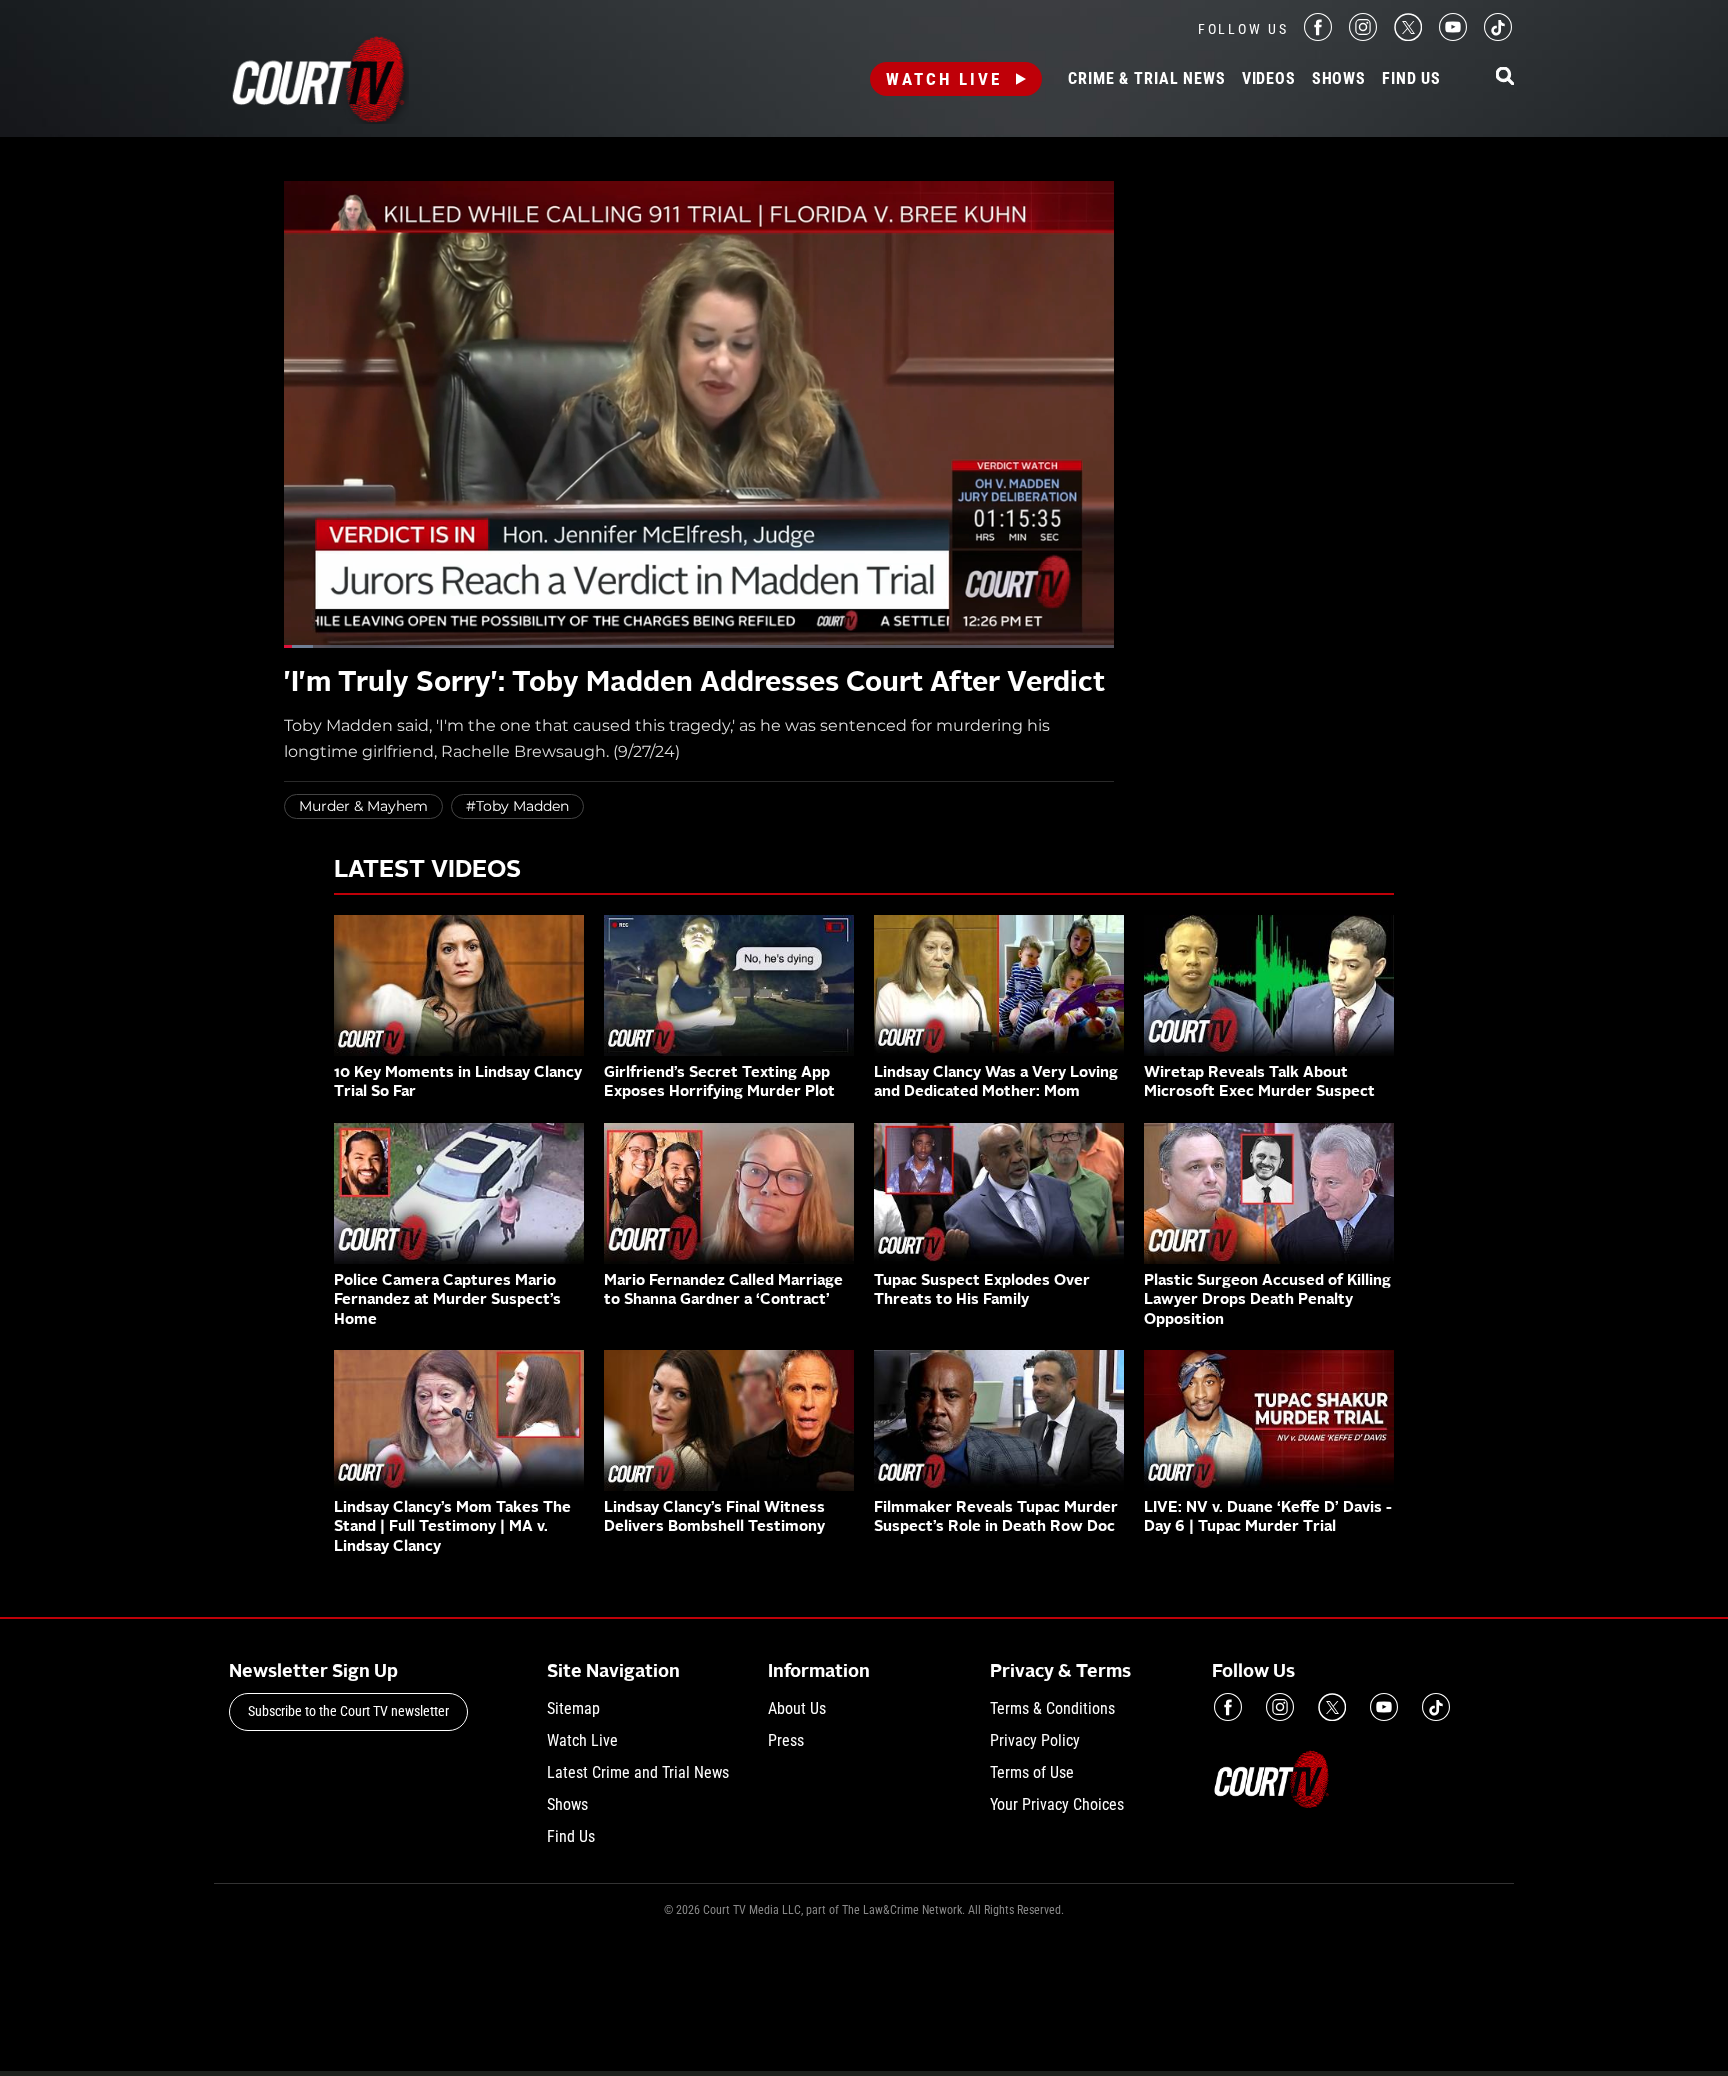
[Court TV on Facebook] (1318, 35)
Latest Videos (427, 871)
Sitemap (573, 1708)
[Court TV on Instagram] (1363, 35)
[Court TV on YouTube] (1453, 35)
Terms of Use (1032, 1772)
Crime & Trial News (1146, 79)
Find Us (1411, 79)
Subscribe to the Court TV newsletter (348, 1711)
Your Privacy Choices (1057, 1804)
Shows (1339, 79)
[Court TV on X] (1408, 35)
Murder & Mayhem (363, 806)
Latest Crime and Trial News (638, 1772)
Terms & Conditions (1052, 1708)
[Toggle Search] (1505, 77)
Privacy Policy (1035, 1740)
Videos (1269, 79)
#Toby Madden (517, 806)
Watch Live (944, 79)
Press (786, 1740)
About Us (797, 1708)
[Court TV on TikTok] (1498, 35)
